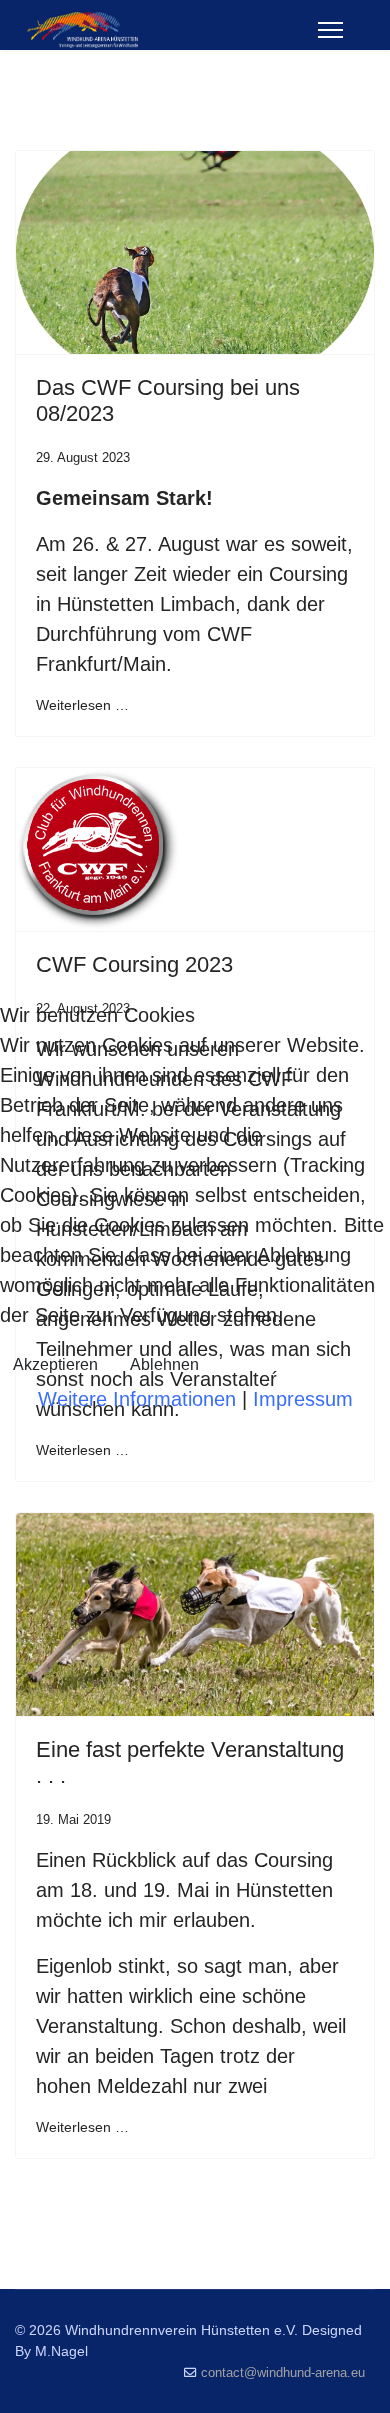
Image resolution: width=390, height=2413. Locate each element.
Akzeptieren (55, 1364)
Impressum (303, 1399)
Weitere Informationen (137, 1399)
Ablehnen (164, 1364)
